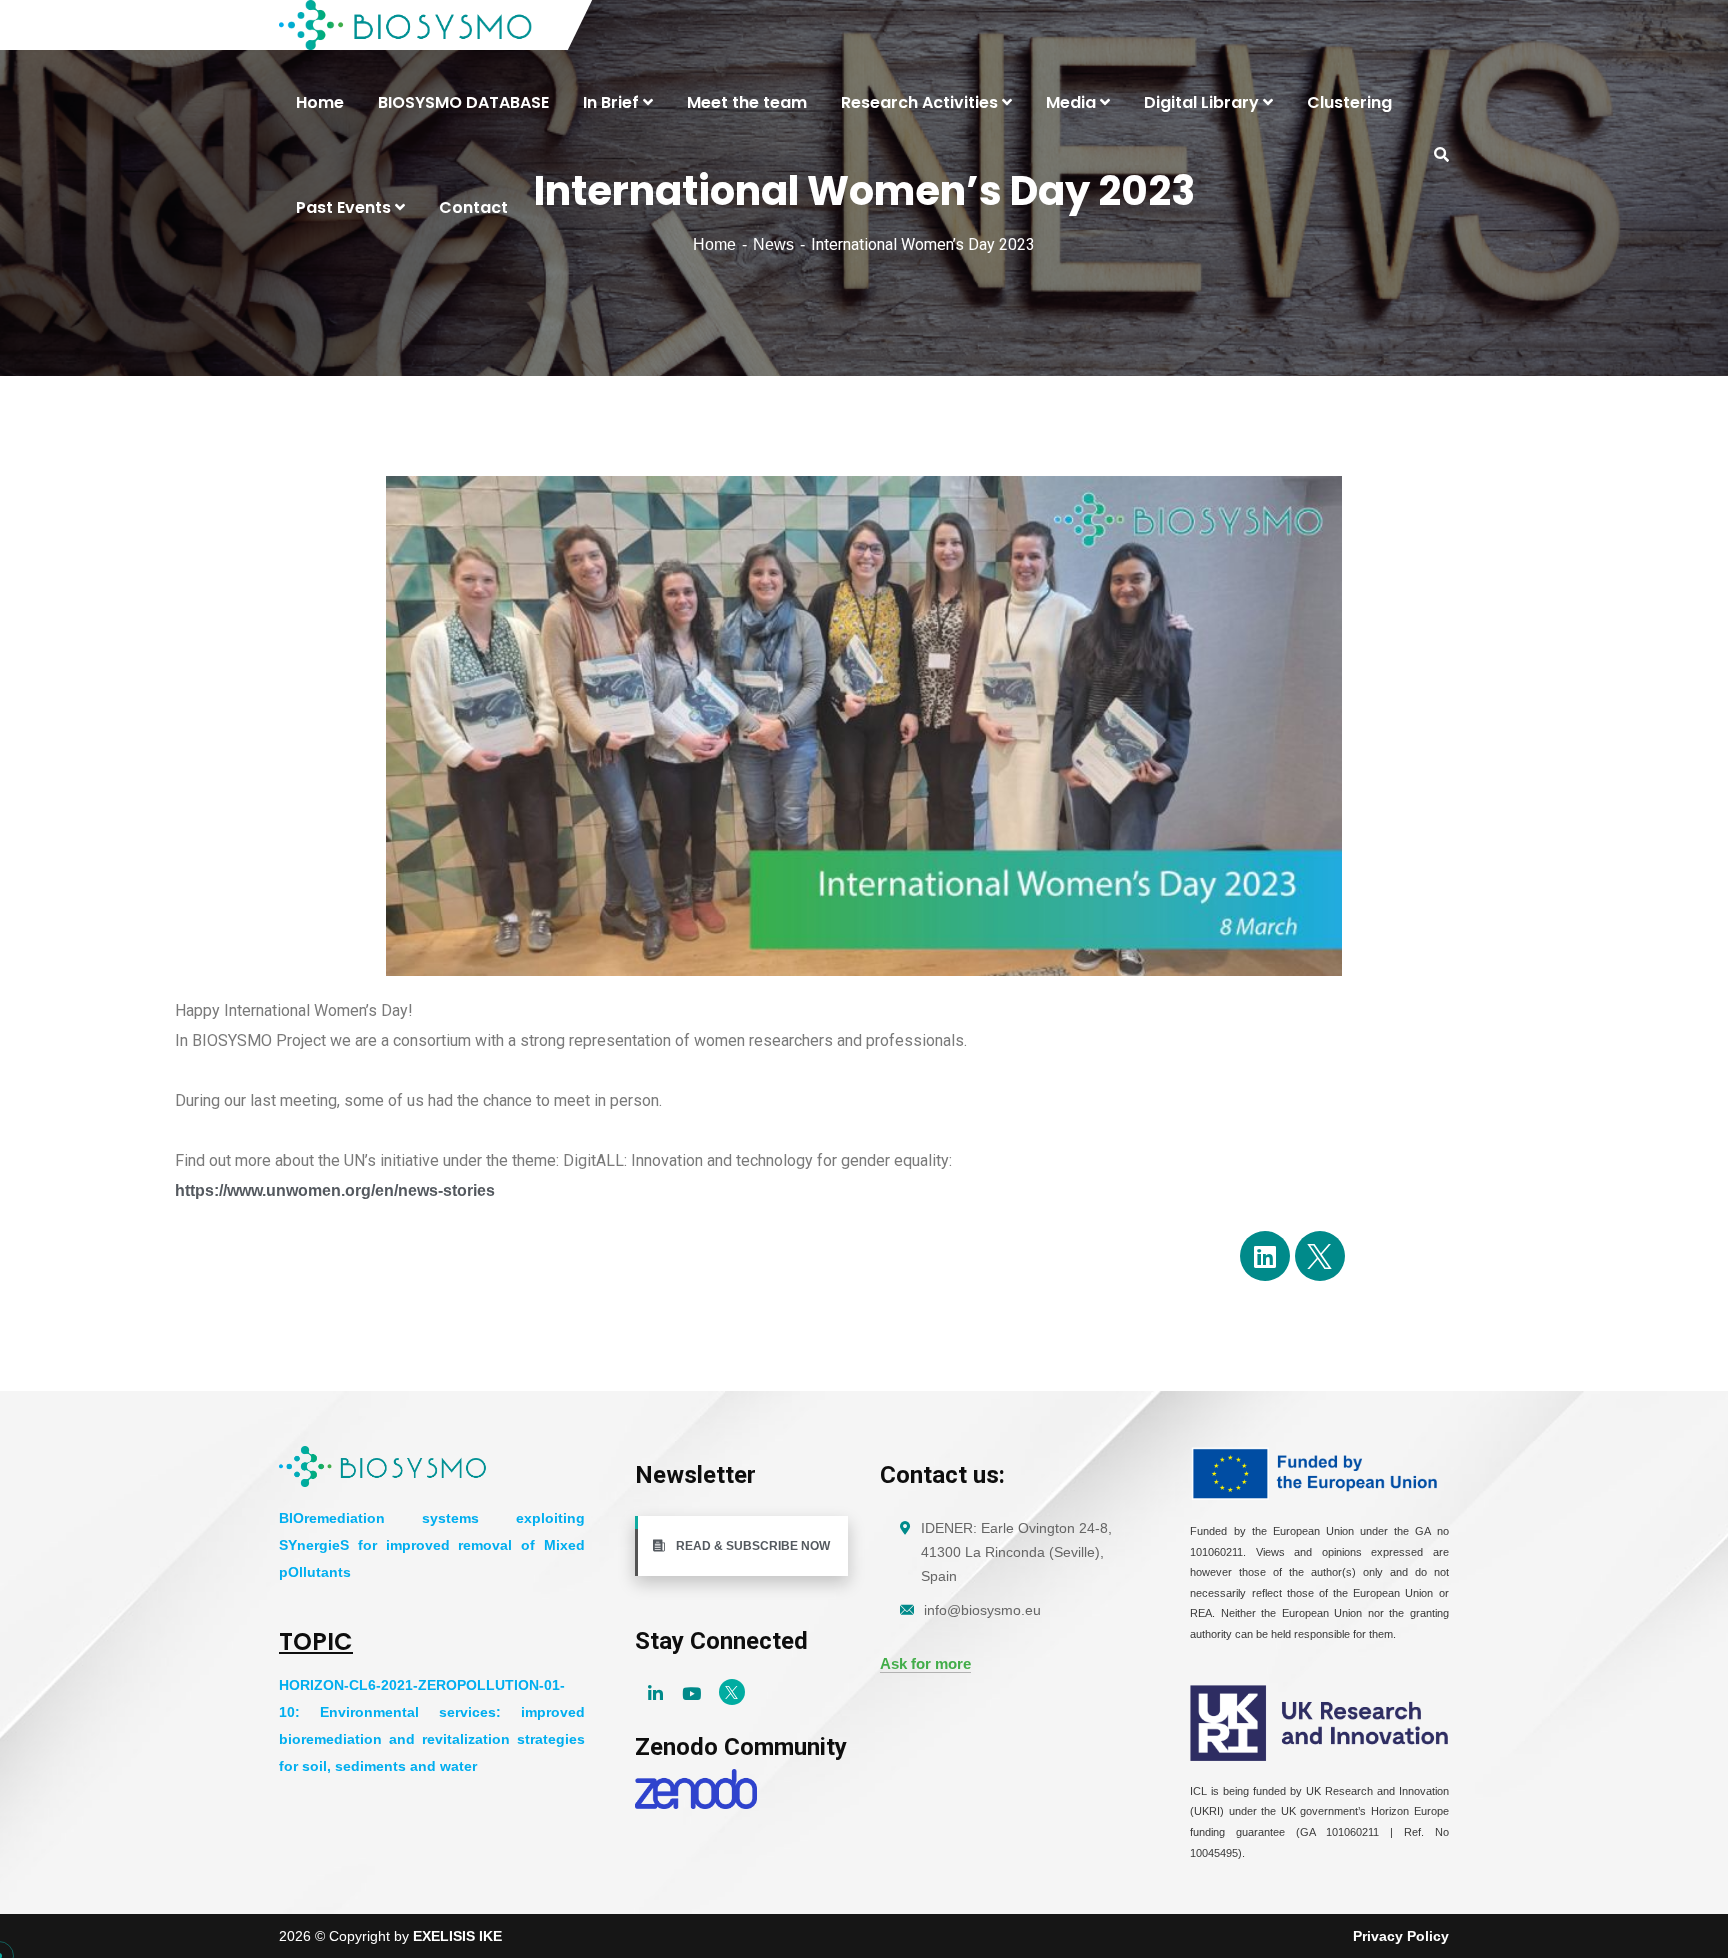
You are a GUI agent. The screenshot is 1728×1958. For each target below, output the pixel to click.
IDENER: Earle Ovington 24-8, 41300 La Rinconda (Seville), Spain (1016, 1552)
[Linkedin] (1265, 1256)
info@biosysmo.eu (982, 1610)
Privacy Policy (1401, 1936)
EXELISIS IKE (457, 1936)
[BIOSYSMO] (406, 25)
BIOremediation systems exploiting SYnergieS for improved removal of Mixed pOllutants (432, 1545)
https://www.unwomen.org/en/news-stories (335, 1190)
